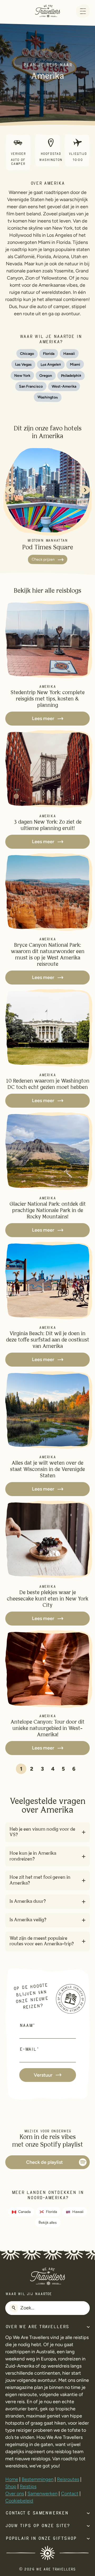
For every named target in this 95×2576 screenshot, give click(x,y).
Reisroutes (68, 2479)
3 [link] (42, 1769)
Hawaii (78, 2212)
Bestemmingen (38, 2479)
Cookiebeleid (19, 2501)
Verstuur (43, 2075)
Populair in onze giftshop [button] (41, 2539)
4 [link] (53, 1769)
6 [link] (74, 1769)
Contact (70, 2494)
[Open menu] (83, 11)
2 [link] (32, 1769)
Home (12, 2479)
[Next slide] (85, 490)
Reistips (28, 2486)
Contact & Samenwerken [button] (37, 2513)
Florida (51, 2212)
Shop (11, 2486)
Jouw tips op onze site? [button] (37, 2526)
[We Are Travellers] (47, 11)
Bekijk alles (47, 2223)
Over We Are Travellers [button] (37, 2327)
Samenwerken (42, 2494)
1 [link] (21, 1769)
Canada (24, 2212)
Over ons (15, 2494)
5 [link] (63, 1769)
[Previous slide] (10, 490)
